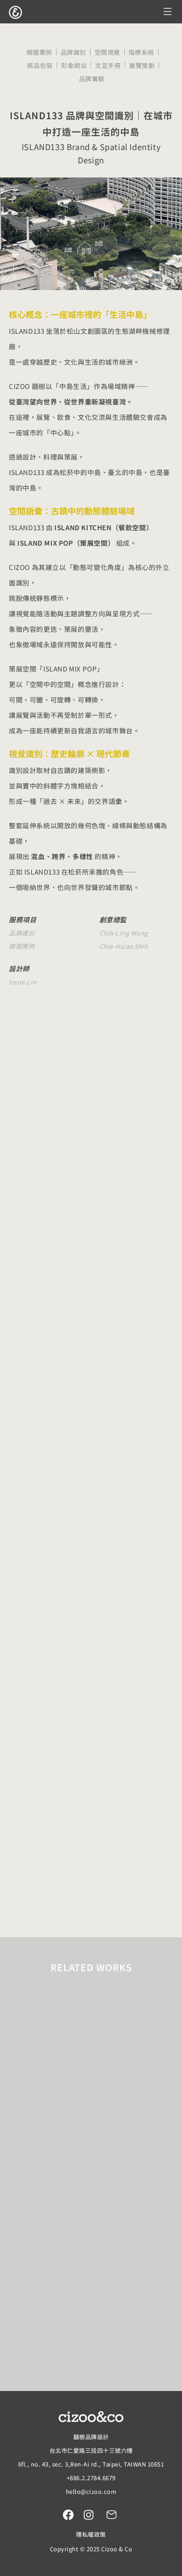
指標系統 (141, 52)
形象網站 (74, 65)
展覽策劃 (142, 65)
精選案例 (39, 52)
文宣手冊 (108, 65)
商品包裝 (40, 65)
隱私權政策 (91, 2534)
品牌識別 (73, 52)
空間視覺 (107, 52)
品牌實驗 (92, 79)
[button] (168, 12)
